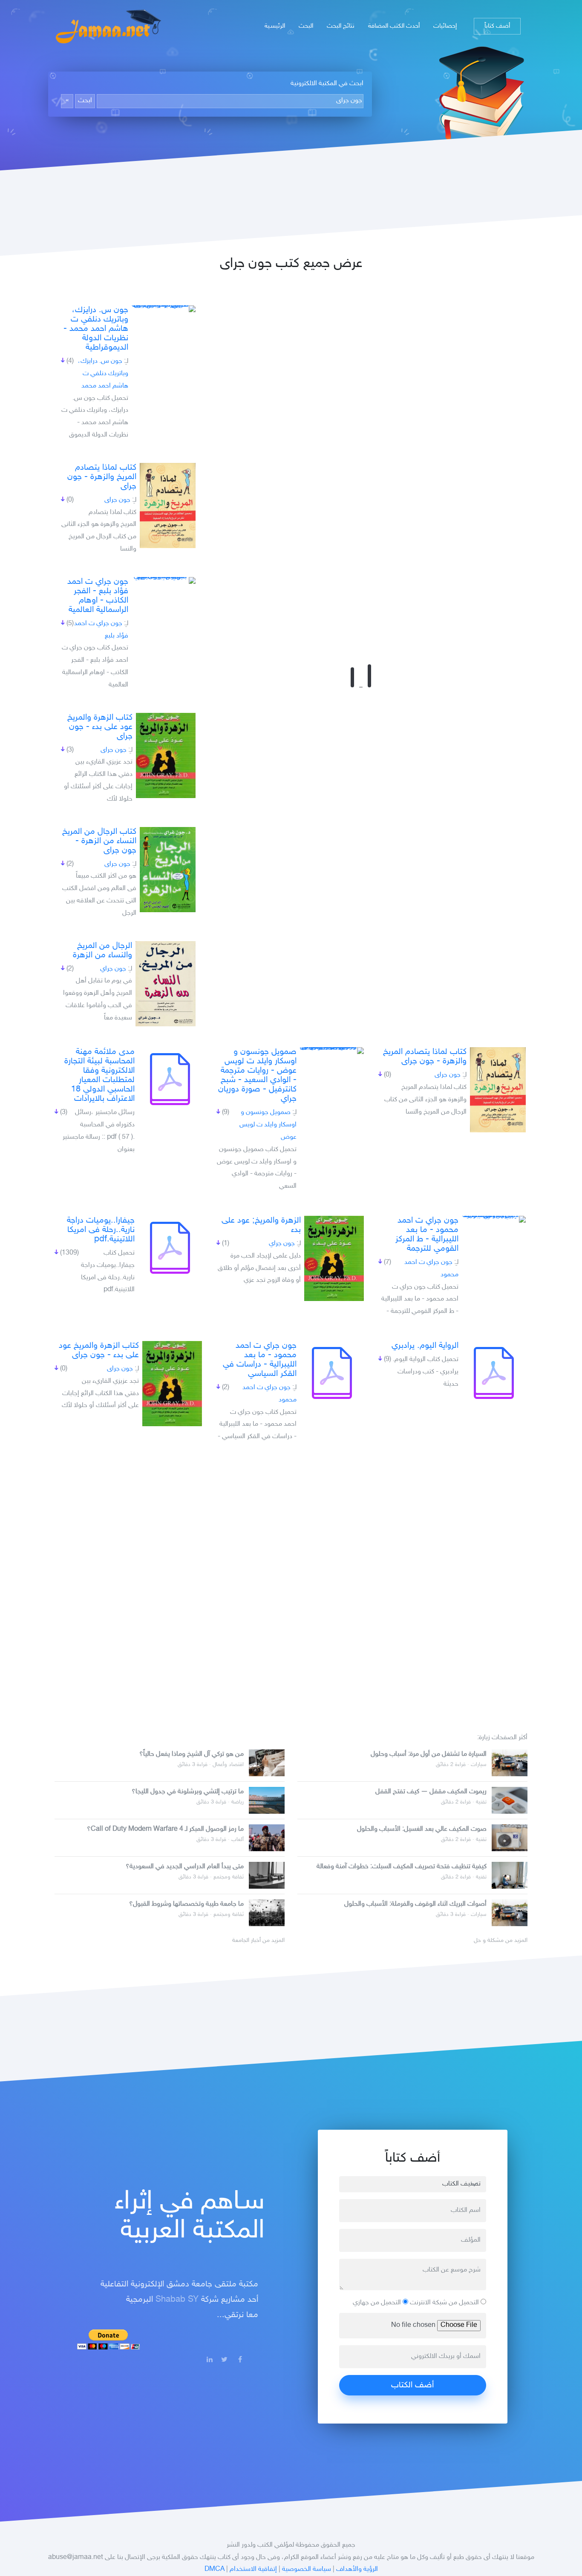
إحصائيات (445, 26)
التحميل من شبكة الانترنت (445, 2303)
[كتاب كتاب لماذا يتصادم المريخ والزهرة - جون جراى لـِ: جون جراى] (168, 505)
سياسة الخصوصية (307, 2569)
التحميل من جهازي (378, 2303)
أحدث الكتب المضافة (394, 26)
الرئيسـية (275, 26)
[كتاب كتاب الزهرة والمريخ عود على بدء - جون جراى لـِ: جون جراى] (166, 755)
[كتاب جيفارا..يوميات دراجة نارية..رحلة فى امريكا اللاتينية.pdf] (170, 1248)
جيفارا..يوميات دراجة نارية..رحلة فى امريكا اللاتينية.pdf (101, 1230)
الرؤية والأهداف (357, 2569)
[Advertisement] (291, 1584)
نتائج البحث (341, 26)
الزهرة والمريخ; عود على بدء (261, 1225)
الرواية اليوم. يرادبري (425, 1346)
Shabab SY (177, 2300)
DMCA (215, 2569)
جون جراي (113, 969)
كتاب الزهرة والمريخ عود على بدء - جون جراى (100, 727)
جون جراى (117, 500)
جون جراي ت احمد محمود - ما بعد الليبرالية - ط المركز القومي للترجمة (427, 1235)
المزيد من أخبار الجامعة (258, 1941)
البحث (306, 26)
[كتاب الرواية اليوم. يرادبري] (494, 1373)
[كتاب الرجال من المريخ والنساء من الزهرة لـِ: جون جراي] (166, 984)
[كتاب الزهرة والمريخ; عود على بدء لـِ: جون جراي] (334, 1258)
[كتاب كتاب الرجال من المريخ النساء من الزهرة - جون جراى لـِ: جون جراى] (168, 870)
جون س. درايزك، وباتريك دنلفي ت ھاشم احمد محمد (103, 374)
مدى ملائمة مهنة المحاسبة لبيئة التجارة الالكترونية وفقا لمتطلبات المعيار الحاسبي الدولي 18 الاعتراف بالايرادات (99, 1075)
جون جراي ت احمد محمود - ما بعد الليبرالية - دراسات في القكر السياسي (260, 1360)
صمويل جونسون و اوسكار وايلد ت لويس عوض (268, 1125)
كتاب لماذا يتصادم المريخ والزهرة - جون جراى (102, 477)
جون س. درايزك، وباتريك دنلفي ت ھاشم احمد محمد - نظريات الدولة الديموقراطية (96, 329)
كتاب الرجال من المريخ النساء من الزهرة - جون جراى (99, 841)
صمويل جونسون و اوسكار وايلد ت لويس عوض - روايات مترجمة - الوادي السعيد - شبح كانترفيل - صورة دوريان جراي (257, 1075)
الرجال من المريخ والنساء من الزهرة (102, 951)
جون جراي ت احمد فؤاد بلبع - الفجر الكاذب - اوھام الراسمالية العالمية (98, 596)
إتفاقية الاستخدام (253, 2569)
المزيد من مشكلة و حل (501, 1941)
